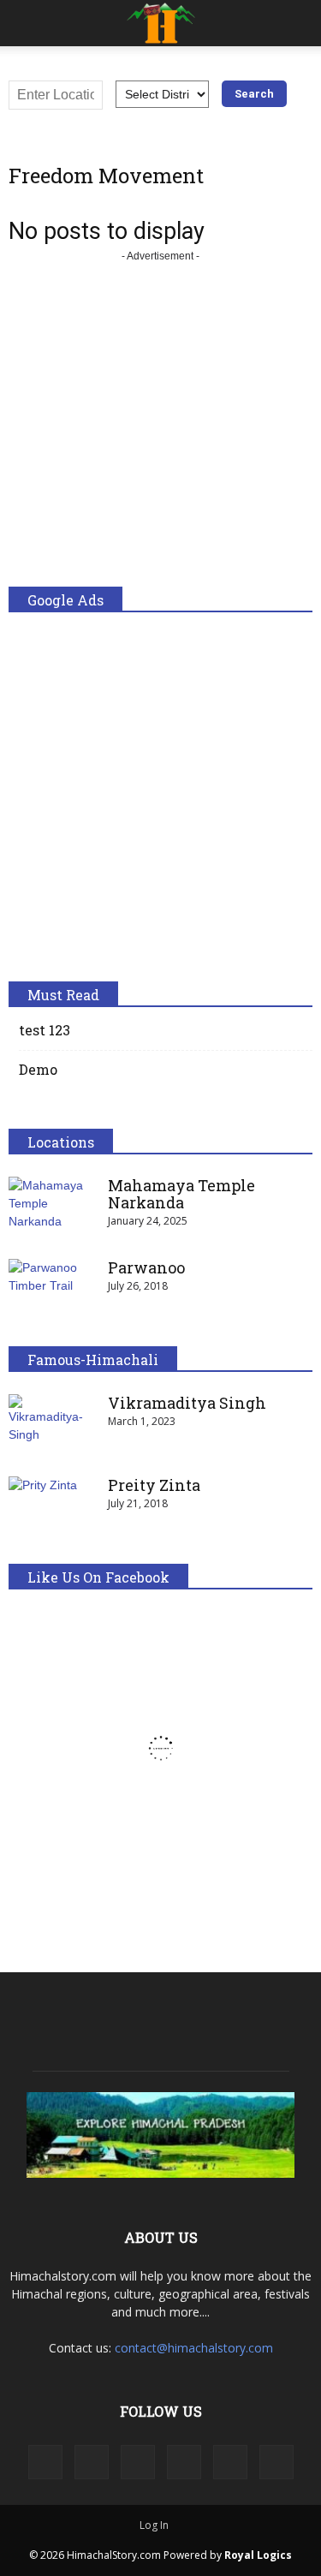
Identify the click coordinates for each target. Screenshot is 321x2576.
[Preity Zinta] (51, 1506)
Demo (38, 1069)
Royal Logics (258, 2555)
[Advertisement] (160, 426)
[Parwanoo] (51, 1289)
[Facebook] (45, 2462)
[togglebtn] (25, 23)
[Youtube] (276, 2462)
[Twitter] (230, 2462)
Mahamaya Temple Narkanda (181, 1194)
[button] (297, 23)
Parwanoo (146, 1267)
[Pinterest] (184, 2462)
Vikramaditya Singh (187, 1403)
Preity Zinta (154, 1485)
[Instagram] (92, 2462)
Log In (154, 2525)
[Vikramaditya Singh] (51, 1424)
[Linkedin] (138, 2462)
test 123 (45, 1030)
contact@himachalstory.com (194, 2348)
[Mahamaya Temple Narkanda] (51, 1207)
